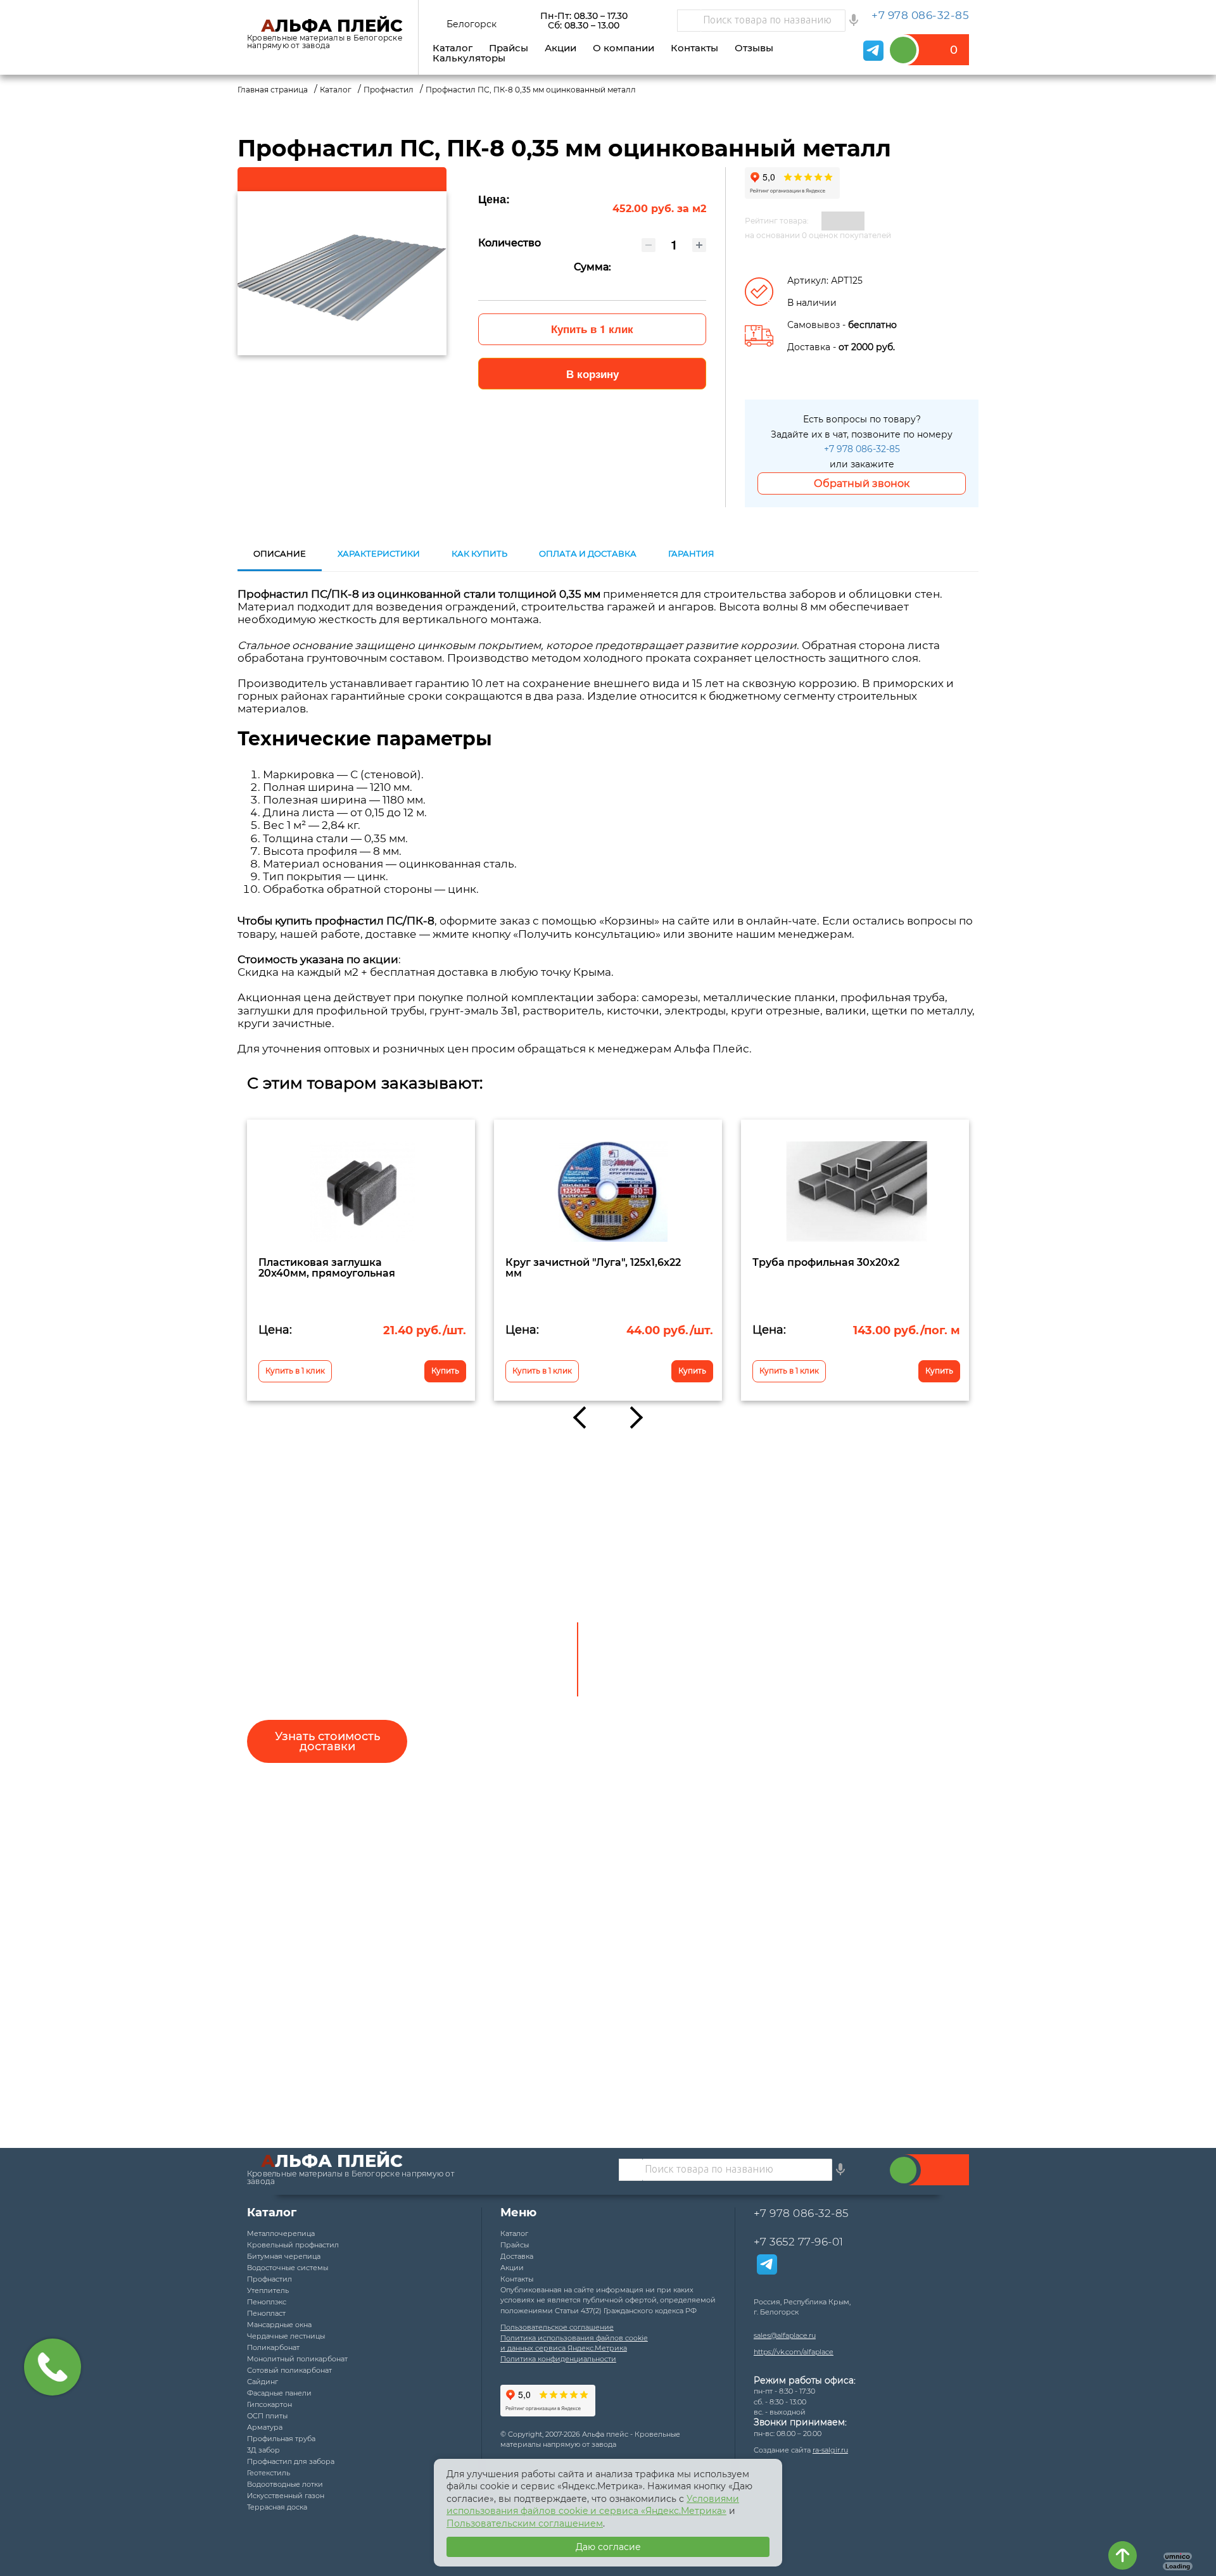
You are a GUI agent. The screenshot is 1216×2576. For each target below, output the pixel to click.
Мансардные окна (279, 2325)
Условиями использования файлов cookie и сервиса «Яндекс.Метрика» (593, 2505)
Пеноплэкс (267, 2302)
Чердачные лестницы (286, 2336)
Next (632, 1417)
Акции (560, 48)
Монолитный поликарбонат (297, 2359)
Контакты (694, 48)
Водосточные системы (288, 2268)
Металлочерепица (281, 2233)
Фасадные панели (279, 2393)
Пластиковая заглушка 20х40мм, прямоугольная (327, 1267)
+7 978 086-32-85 (862, 449)
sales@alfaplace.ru (785, 2335)
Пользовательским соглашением (525, 2523)
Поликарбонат (273, 2347)
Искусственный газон (286, 2496)
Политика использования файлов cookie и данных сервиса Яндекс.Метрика (574, 2343)
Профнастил (269, 2279)
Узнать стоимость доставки (327, 1741)
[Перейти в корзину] (933, 50)
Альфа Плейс (332, 26)
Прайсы (509, 48)
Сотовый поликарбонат (289, 2370)
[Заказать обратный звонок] (904, 2170)
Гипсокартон (269, 2404)
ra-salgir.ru (830, 2450)
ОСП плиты (267, 2416)
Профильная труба (281, 2439)
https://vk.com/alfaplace (794, 2352)
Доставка (517, 2256)
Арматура (265, 2427)
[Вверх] (1123, 2555)
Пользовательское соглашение (557, 2327)
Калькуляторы (469, 58)
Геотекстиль (269, 2473)
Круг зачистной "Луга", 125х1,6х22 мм (593, 1267)
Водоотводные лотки (285, 2484)
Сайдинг (263, 2382)
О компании (624, 48)
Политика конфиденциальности (558, 2359)
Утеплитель (268, 2290)
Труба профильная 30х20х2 (826, 1262)
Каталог (453, 48)
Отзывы (754, 48)
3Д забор (263, 2450)
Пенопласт (266, 2313)
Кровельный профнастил (293, 2245)
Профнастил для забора (291, 2461)
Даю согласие (608, 2547)
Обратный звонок (862, 483)
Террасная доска (277, 2507)
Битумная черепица (284, 2256)
